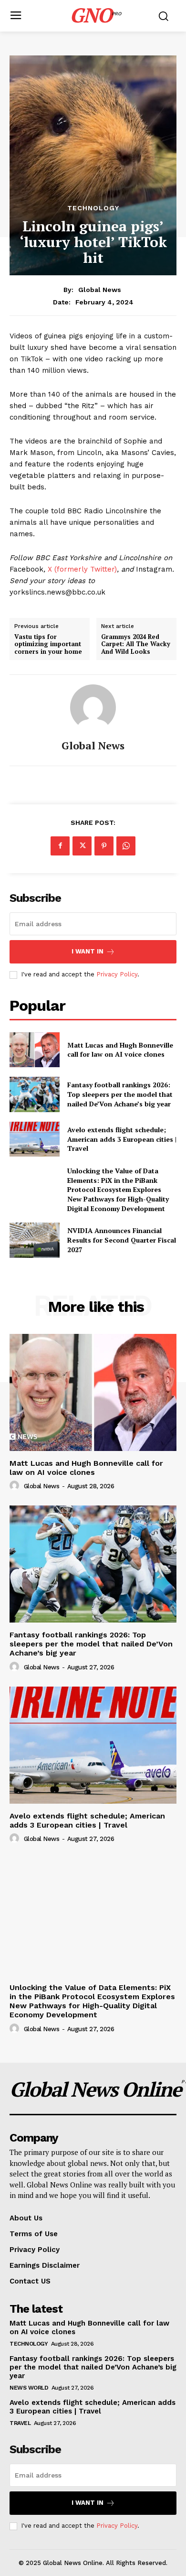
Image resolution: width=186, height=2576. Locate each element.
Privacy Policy (117, 974)
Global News (100, 290)
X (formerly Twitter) (82, 569)
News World (29, 2388)
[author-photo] (16, 1486)
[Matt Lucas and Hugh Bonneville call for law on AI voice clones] (35, 1050)
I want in (88, 951)
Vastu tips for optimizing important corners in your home (48, 644)
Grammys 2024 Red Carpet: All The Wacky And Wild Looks (136, 644)
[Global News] (93, 707)
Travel (20, 2423)
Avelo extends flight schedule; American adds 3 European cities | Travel (122, 1139)
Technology (93, 208)
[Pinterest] (104, 846)
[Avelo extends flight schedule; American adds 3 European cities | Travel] (35, 1139)
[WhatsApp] (126, 846)
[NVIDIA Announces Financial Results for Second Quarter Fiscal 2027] (35, 1240)
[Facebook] (60, 846)
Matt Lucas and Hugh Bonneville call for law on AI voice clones (120, 1050)
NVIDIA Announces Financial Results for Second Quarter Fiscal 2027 (122, 1240)
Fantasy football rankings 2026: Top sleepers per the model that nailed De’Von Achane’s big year (120, 1094)
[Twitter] (82, 846)
